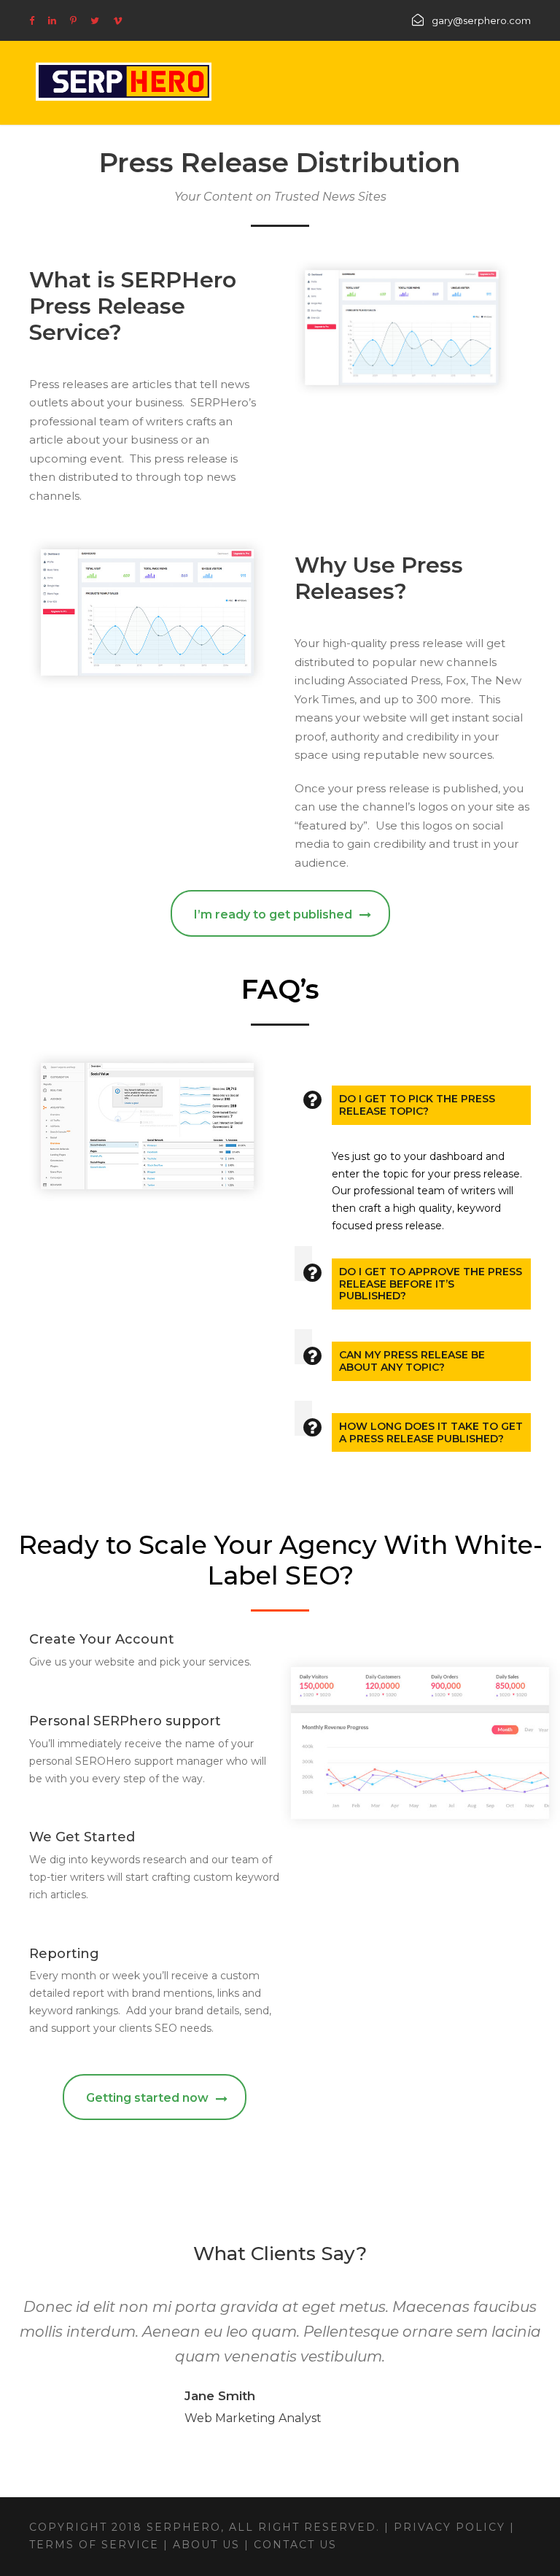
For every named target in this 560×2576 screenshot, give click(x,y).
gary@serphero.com (481, 20)
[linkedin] (52, 20)
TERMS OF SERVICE (94, 2545)
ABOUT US (206, 2545)
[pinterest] (73, 20)
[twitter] (95, 20)
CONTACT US (293, 2545)
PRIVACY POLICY (452, 2527)
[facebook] (32, 20)
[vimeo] (118, 20)
